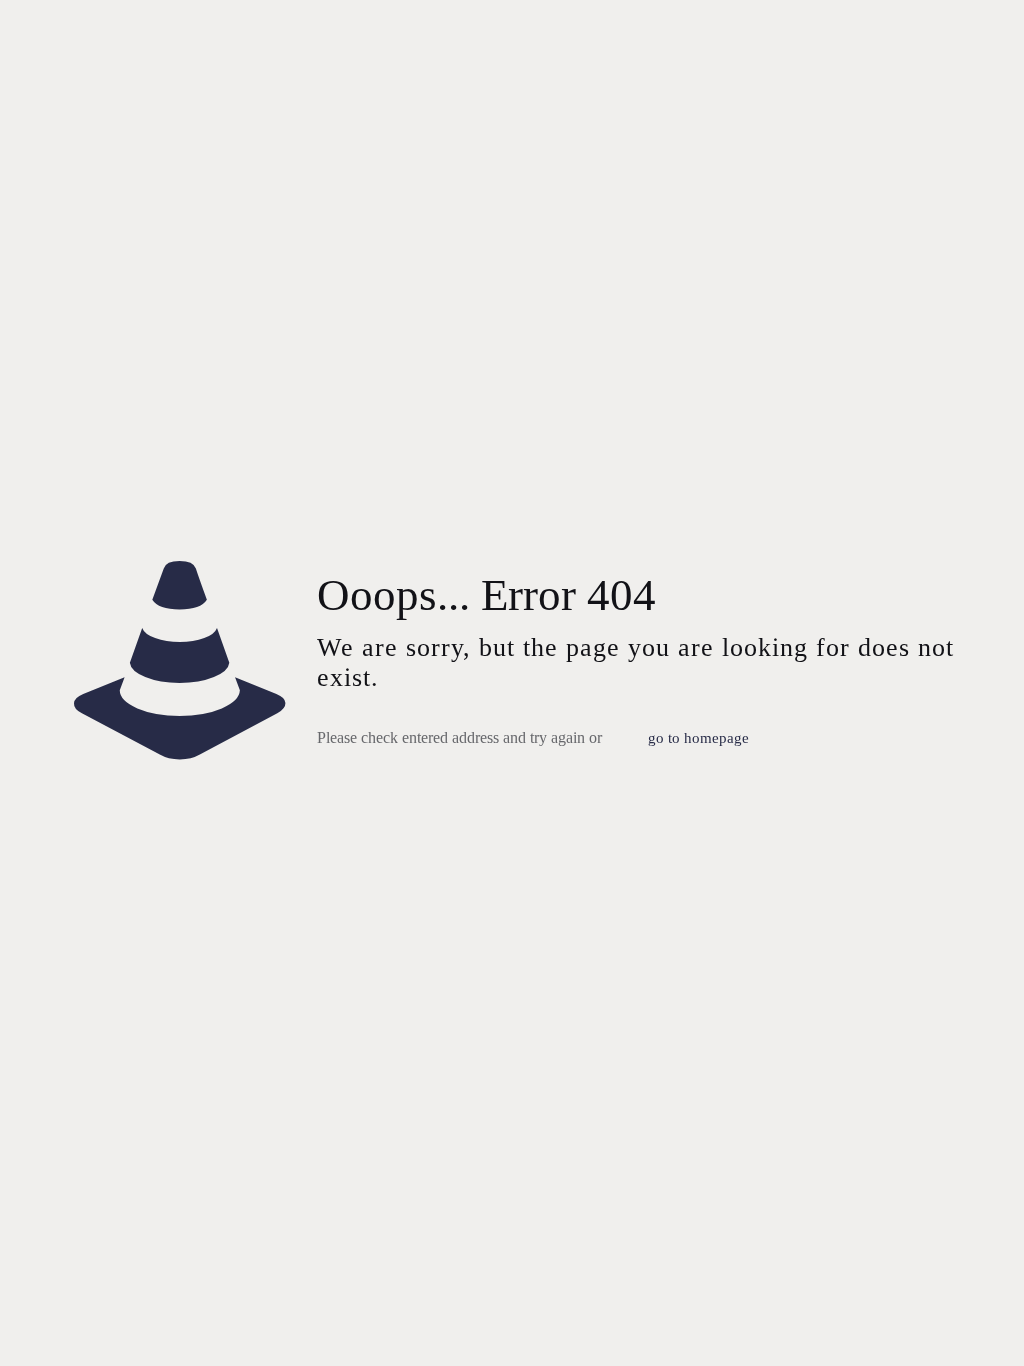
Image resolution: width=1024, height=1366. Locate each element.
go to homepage (698, 738)
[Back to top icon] (928, 1325)
